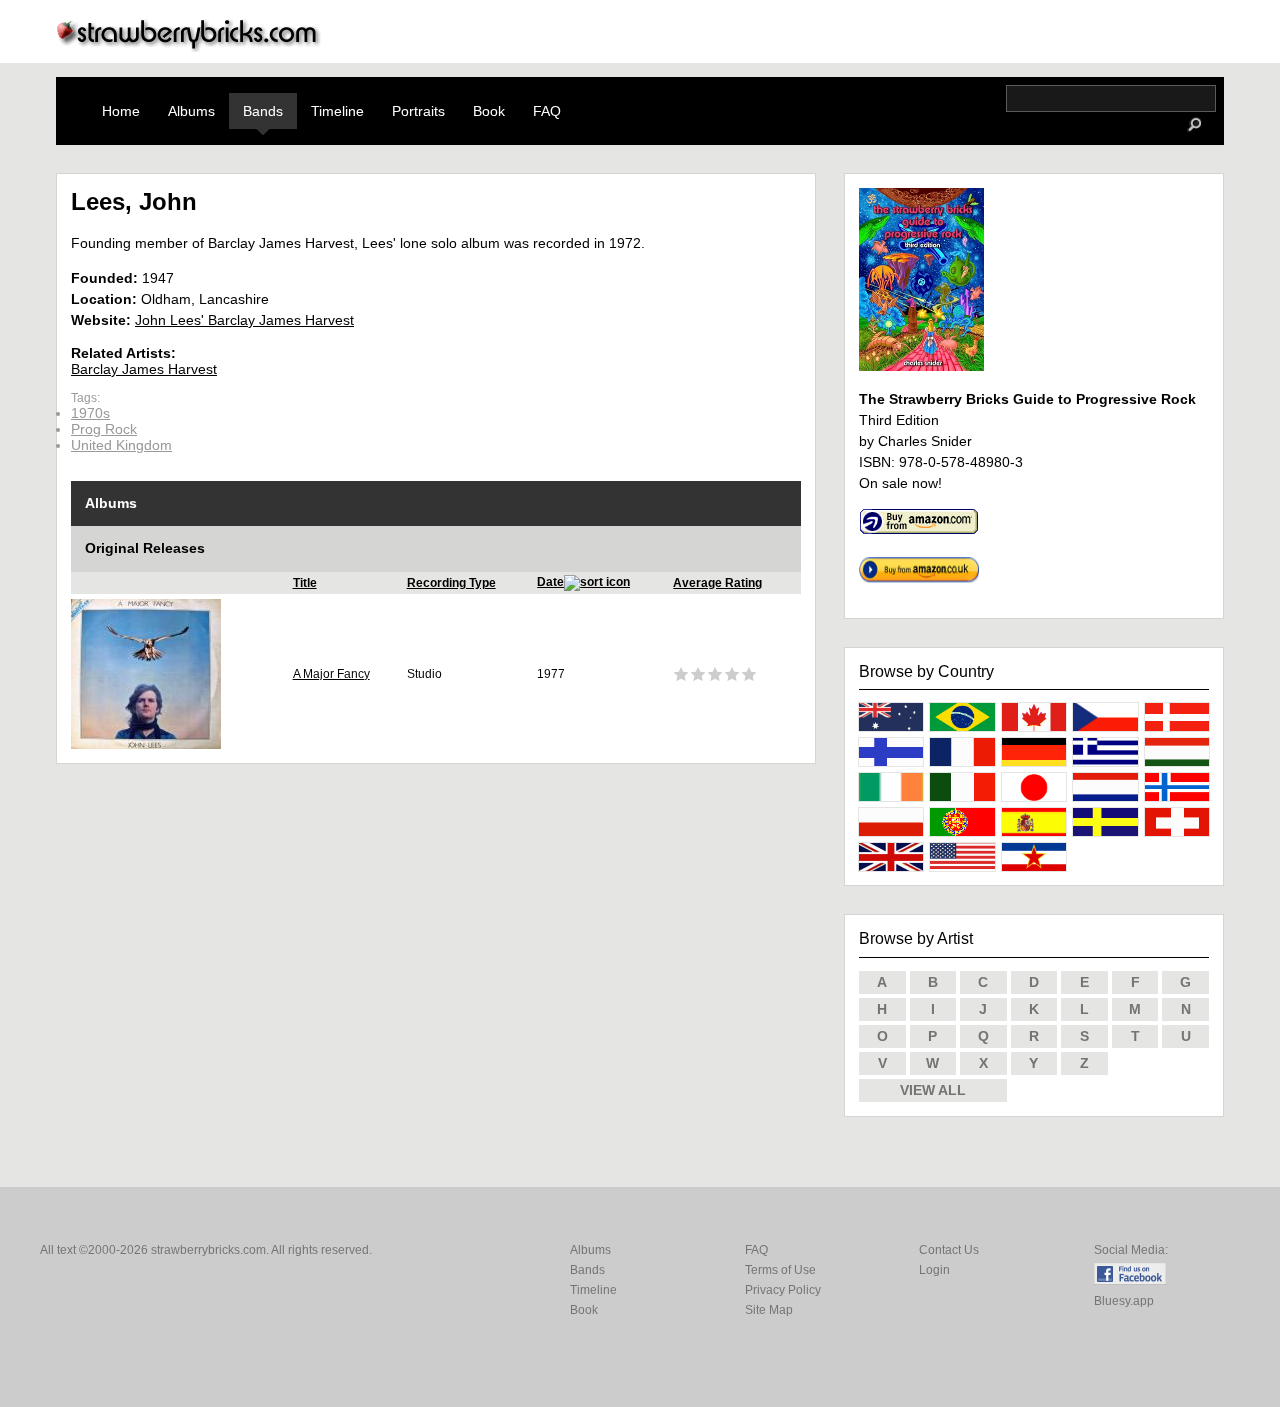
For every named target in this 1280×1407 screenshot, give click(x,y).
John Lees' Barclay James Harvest (244, 320)
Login (934, 1270)
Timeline (337, 111)
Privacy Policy (783, 1290)
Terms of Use (780, 1270)
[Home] (189, 46)
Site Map (769, 1310)
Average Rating (717, 583)
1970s (90, 413)
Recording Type (451, 583)
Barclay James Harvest (144, 369)
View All (933, 1090)
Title (305, 583)
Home (121, 111)
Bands (263, 111)
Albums (191, 111)
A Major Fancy (331, 674)
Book (489, 111)
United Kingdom (121, 445)
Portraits (418, 111)
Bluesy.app (1124, 1301)
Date (550, 582)
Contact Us (949, 1250)
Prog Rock (104, 429)
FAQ (547, 111)
